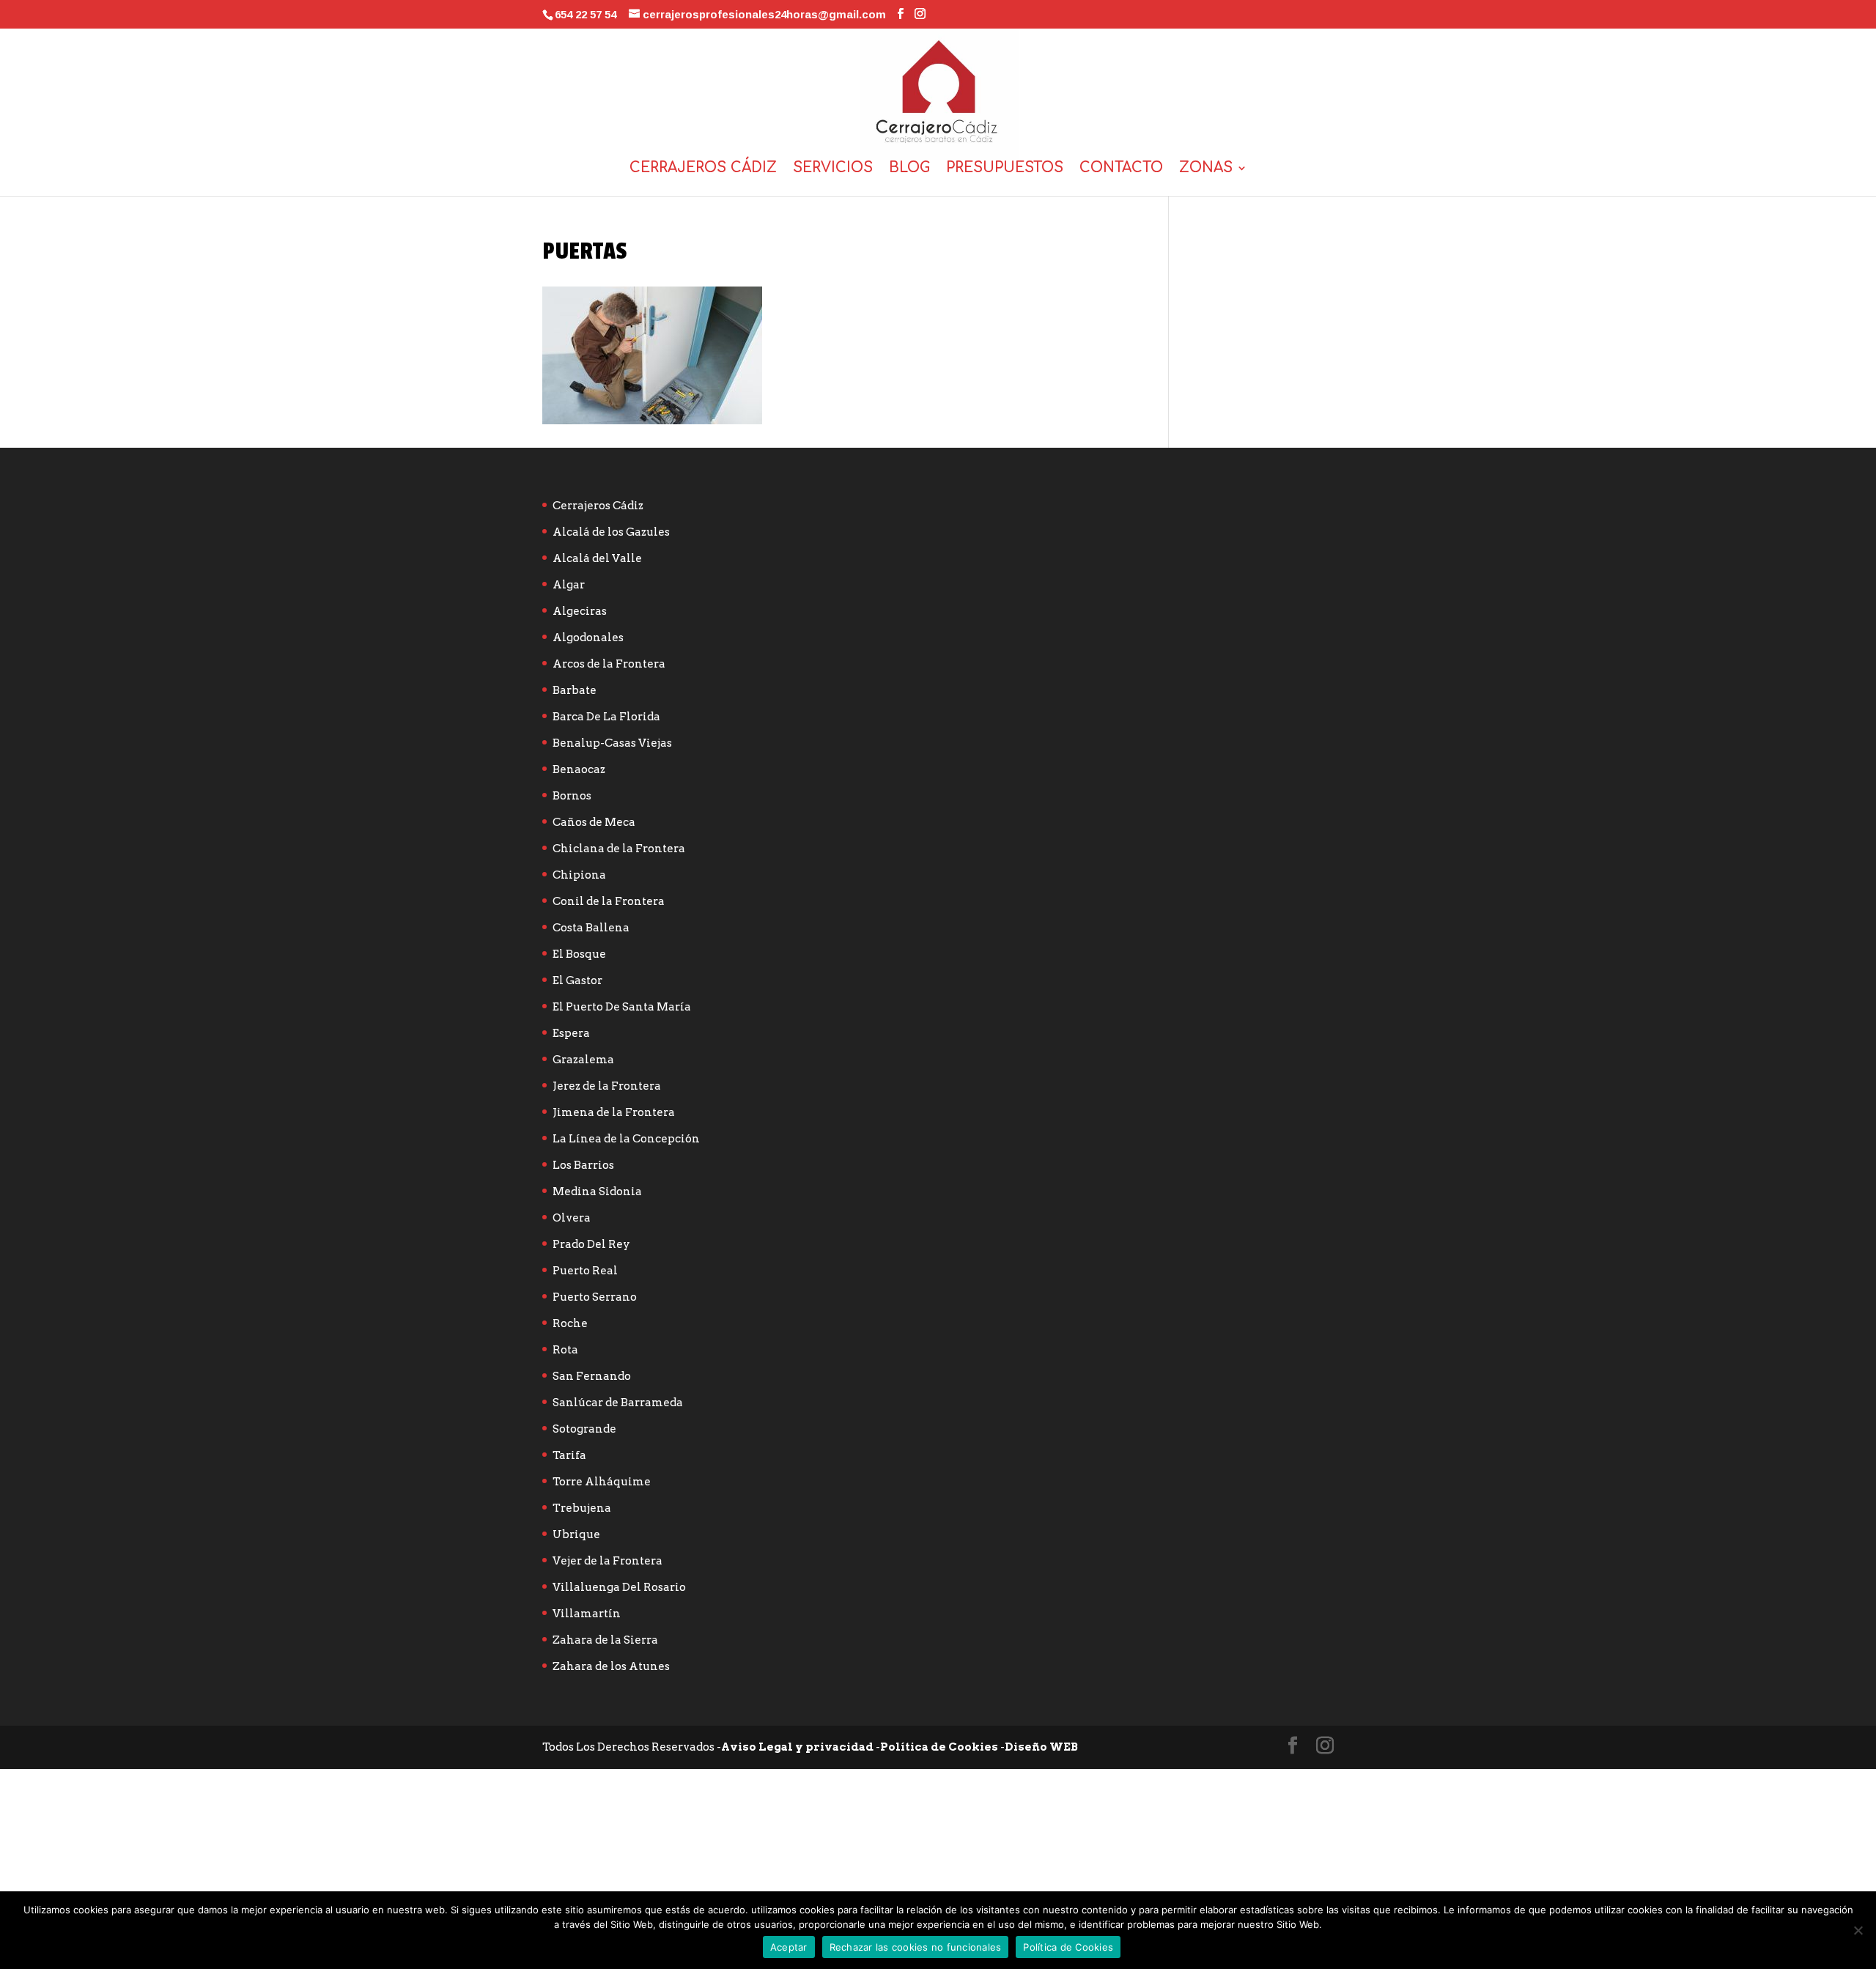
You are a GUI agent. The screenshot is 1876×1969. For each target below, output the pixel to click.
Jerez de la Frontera (607, 1086)
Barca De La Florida (606, 717)
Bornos (572, 796)
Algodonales (588, 638)
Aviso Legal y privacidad (797, 1747)
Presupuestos (1005, 169)
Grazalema (583, 1060)
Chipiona (579, 875)
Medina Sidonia (597, 1192)
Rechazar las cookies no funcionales (916, 1947)
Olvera (572, 1218)
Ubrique (576, 1534)
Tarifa (569, 1455)
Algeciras (580, 611)
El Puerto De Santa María (622, 1007)
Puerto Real (585, 1271)
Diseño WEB (1041, 1747)
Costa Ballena (591, 928)
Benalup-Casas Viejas (612, 743)
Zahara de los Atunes (611, 1666)
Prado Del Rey (591, 1244)
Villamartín (587, 1614)
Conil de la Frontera (609, 901)
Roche (570, 1323)
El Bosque (579, 954)
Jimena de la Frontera (614, 1112)
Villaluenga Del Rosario (619, 1587)
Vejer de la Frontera (608, 1561)
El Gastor (577, 980)
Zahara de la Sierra (605, 1640)
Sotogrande (584, 1429)
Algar (569, 585)
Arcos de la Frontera (609, 664)
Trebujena (582, 1508)
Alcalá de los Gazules (611, 532)
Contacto (1121, 169)
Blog (909, 169)
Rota (565, 1350)
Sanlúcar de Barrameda (618, 1403)
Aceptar (789, 1947)
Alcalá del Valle (597, 558)
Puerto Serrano (595, 1297)
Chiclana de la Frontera (619, 849)
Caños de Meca (594, 822)
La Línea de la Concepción (626, 1139)
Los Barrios (583, 1165)
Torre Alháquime (602, 1482)
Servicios (833, 169)
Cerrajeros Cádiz (703, 169)
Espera (571, 1033)
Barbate (575, 690)
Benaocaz (579, 769)
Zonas (1206, 169)
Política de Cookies (939, 1747)
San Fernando (592, 1376)
